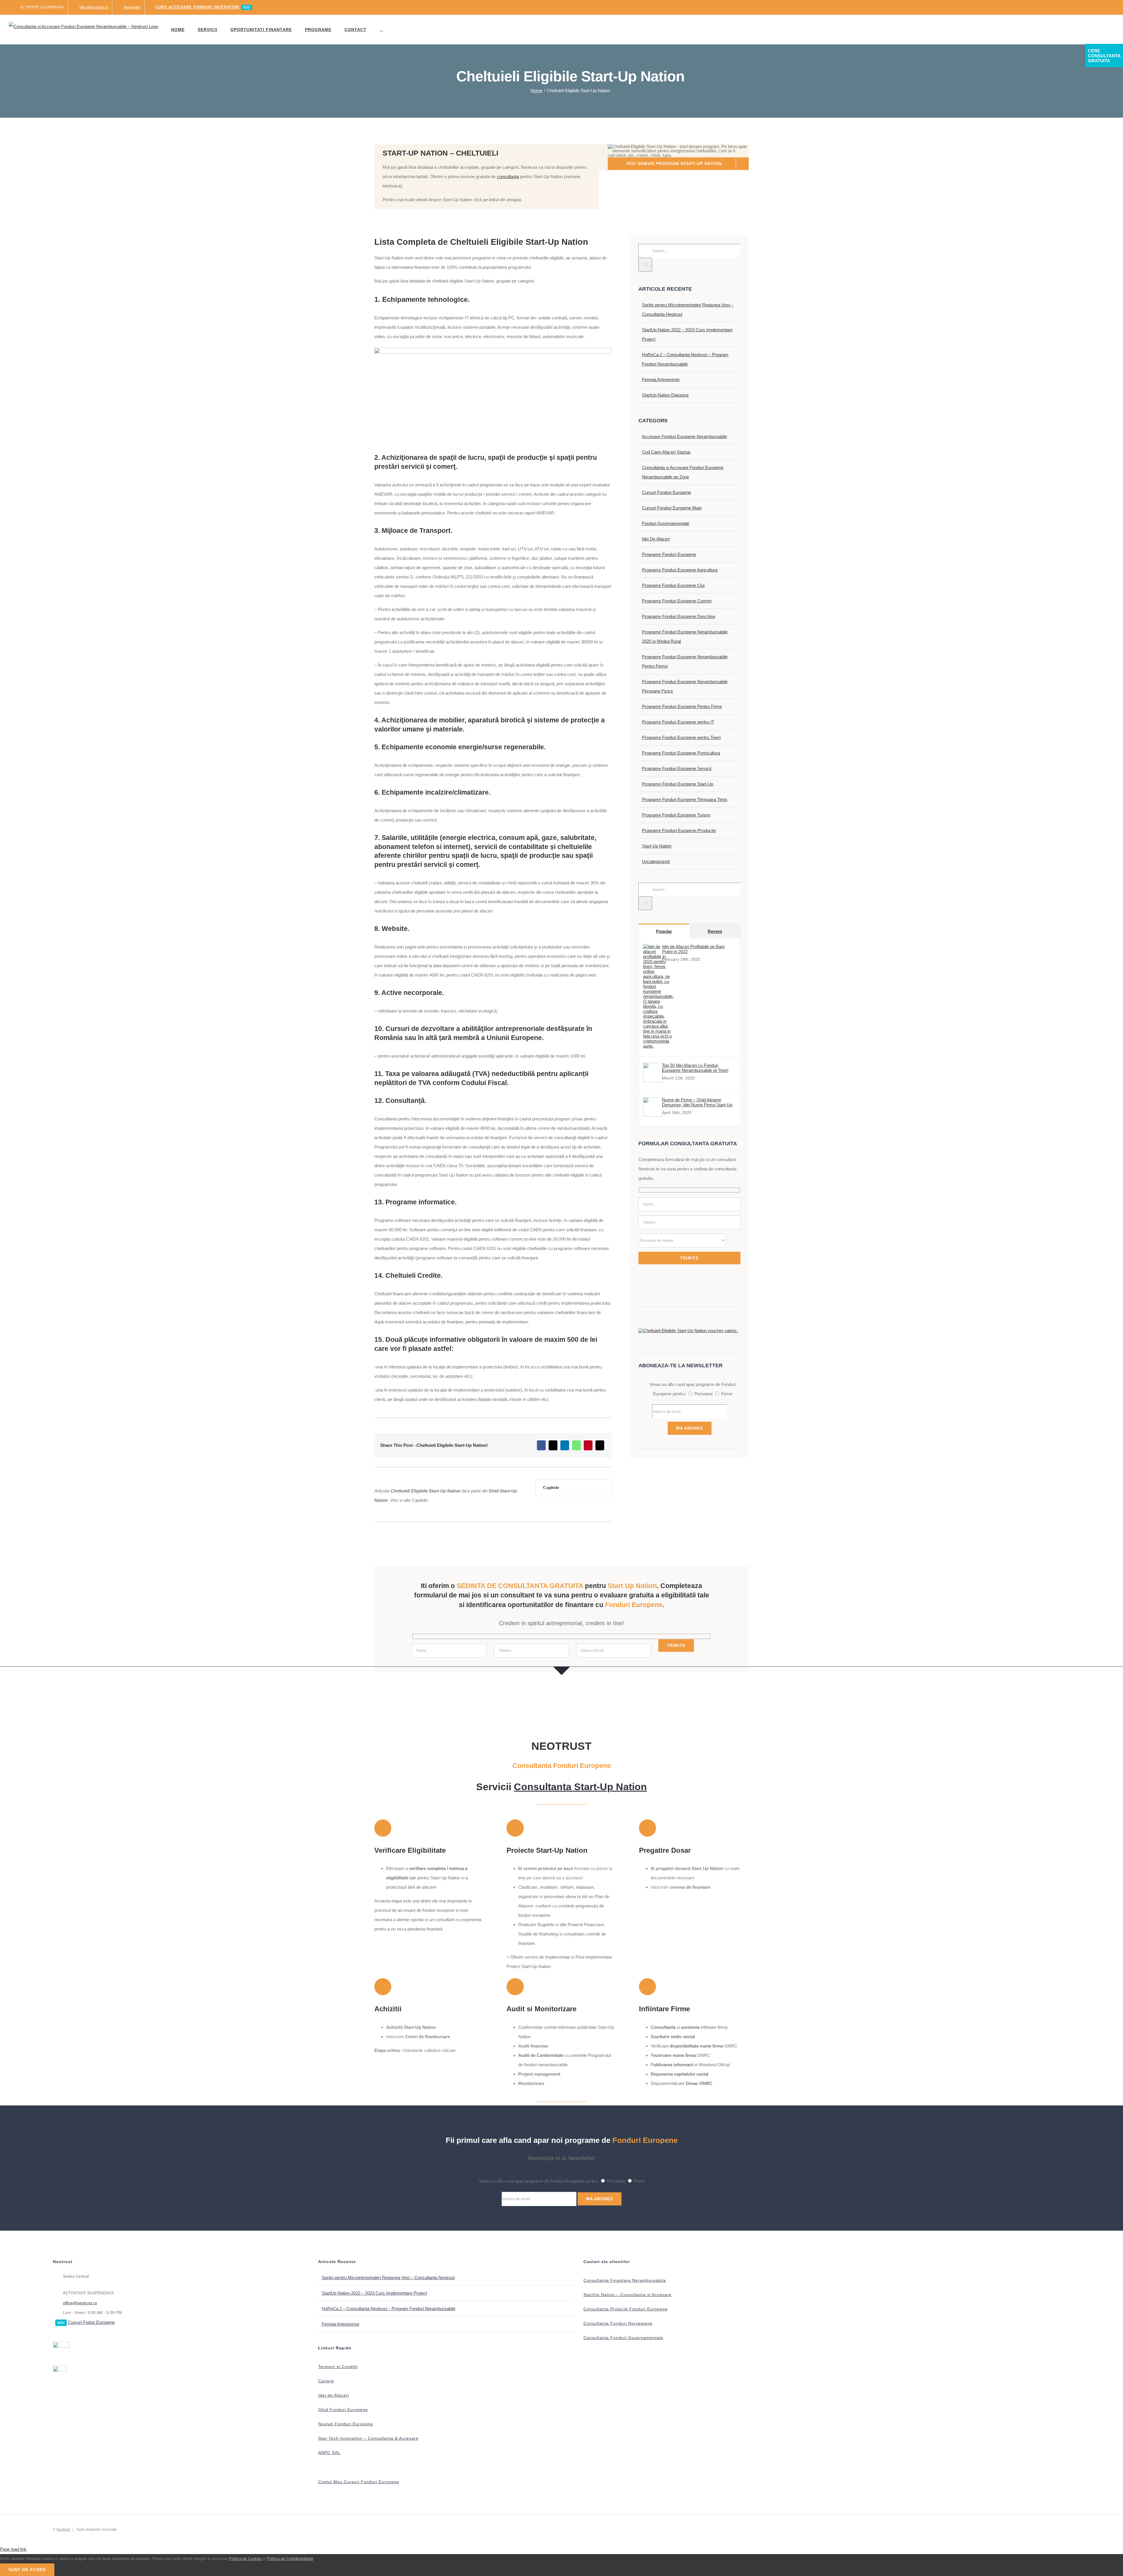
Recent (715, 931)
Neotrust (63, 2529)
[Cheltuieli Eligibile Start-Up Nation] (493, 350)
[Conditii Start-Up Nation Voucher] (688, 1331)
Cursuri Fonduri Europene (666, 492)
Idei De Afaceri (656, 539)
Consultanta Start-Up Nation (580, 1787)
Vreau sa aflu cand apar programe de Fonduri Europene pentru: (538, 2181)
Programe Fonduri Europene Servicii (677, 768)
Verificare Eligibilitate (410, 1850)
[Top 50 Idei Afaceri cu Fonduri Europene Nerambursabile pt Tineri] (653, 1080)
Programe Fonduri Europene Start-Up (678, 784)
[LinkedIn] (565, 1445)
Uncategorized (656, 861)
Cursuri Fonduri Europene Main (672, 508)
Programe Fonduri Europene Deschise (679, 616)
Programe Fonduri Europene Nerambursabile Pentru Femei (685, 661)
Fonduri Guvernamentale (666, 523)
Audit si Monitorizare (541, 2009)
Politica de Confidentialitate (290, 2559)
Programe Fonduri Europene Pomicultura (681, 753)
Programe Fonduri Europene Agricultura (680, 570)
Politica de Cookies (246, 2559)
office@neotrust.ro (80, 2303)
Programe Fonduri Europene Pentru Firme (682, 706)
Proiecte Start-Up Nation (547, 1850)
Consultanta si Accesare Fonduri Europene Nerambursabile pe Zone (683, 472)
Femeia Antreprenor (661, 379)
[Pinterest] (588, 1445)
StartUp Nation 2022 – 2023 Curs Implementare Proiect (374, 2293)
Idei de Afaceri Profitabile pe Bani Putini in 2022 (693, 949)
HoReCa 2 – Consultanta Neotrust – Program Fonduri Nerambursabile (389, 2309)
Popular (664, 931)
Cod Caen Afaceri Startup (666, 452)
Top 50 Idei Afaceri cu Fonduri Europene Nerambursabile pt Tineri (695, 1068)
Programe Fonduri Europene (669, 554)
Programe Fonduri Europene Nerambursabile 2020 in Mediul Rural (685, 637)
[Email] (600, 1445)
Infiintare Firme (664, 2009)
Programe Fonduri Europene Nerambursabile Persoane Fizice (685, 686)
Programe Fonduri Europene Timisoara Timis (685, 799)
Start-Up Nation (657, 846)
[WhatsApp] (576, 1445)
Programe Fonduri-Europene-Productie (679, 830)
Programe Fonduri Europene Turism (676, 815)
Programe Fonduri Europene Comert (677, 601)
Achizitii (388, 2009)
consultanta (508, 177)
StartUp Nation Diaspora (665, 395)
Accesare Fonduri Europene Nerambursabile (684, 436)
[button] (381, 30)
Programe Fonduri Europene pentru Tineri (681, 737)
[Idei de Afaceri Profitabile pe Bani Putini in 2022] (658, 1046)
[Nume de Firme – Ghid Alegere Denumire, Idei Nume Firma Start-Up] (653, 1115)
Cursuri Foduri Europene (91, 2322)
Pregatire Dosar (665, 1850)
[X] (553, 1445)
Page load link (13, 2549)
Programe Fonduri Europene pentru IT (678, 722)
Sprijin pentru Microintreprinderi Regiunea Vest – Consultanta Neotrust (388, 2278)
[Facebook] (541, 1445)
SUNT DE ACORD (27, 2570)
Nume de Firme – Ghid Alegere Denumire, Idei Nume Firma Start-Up (697, 1102)
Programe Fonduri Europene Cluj (673, 585)
